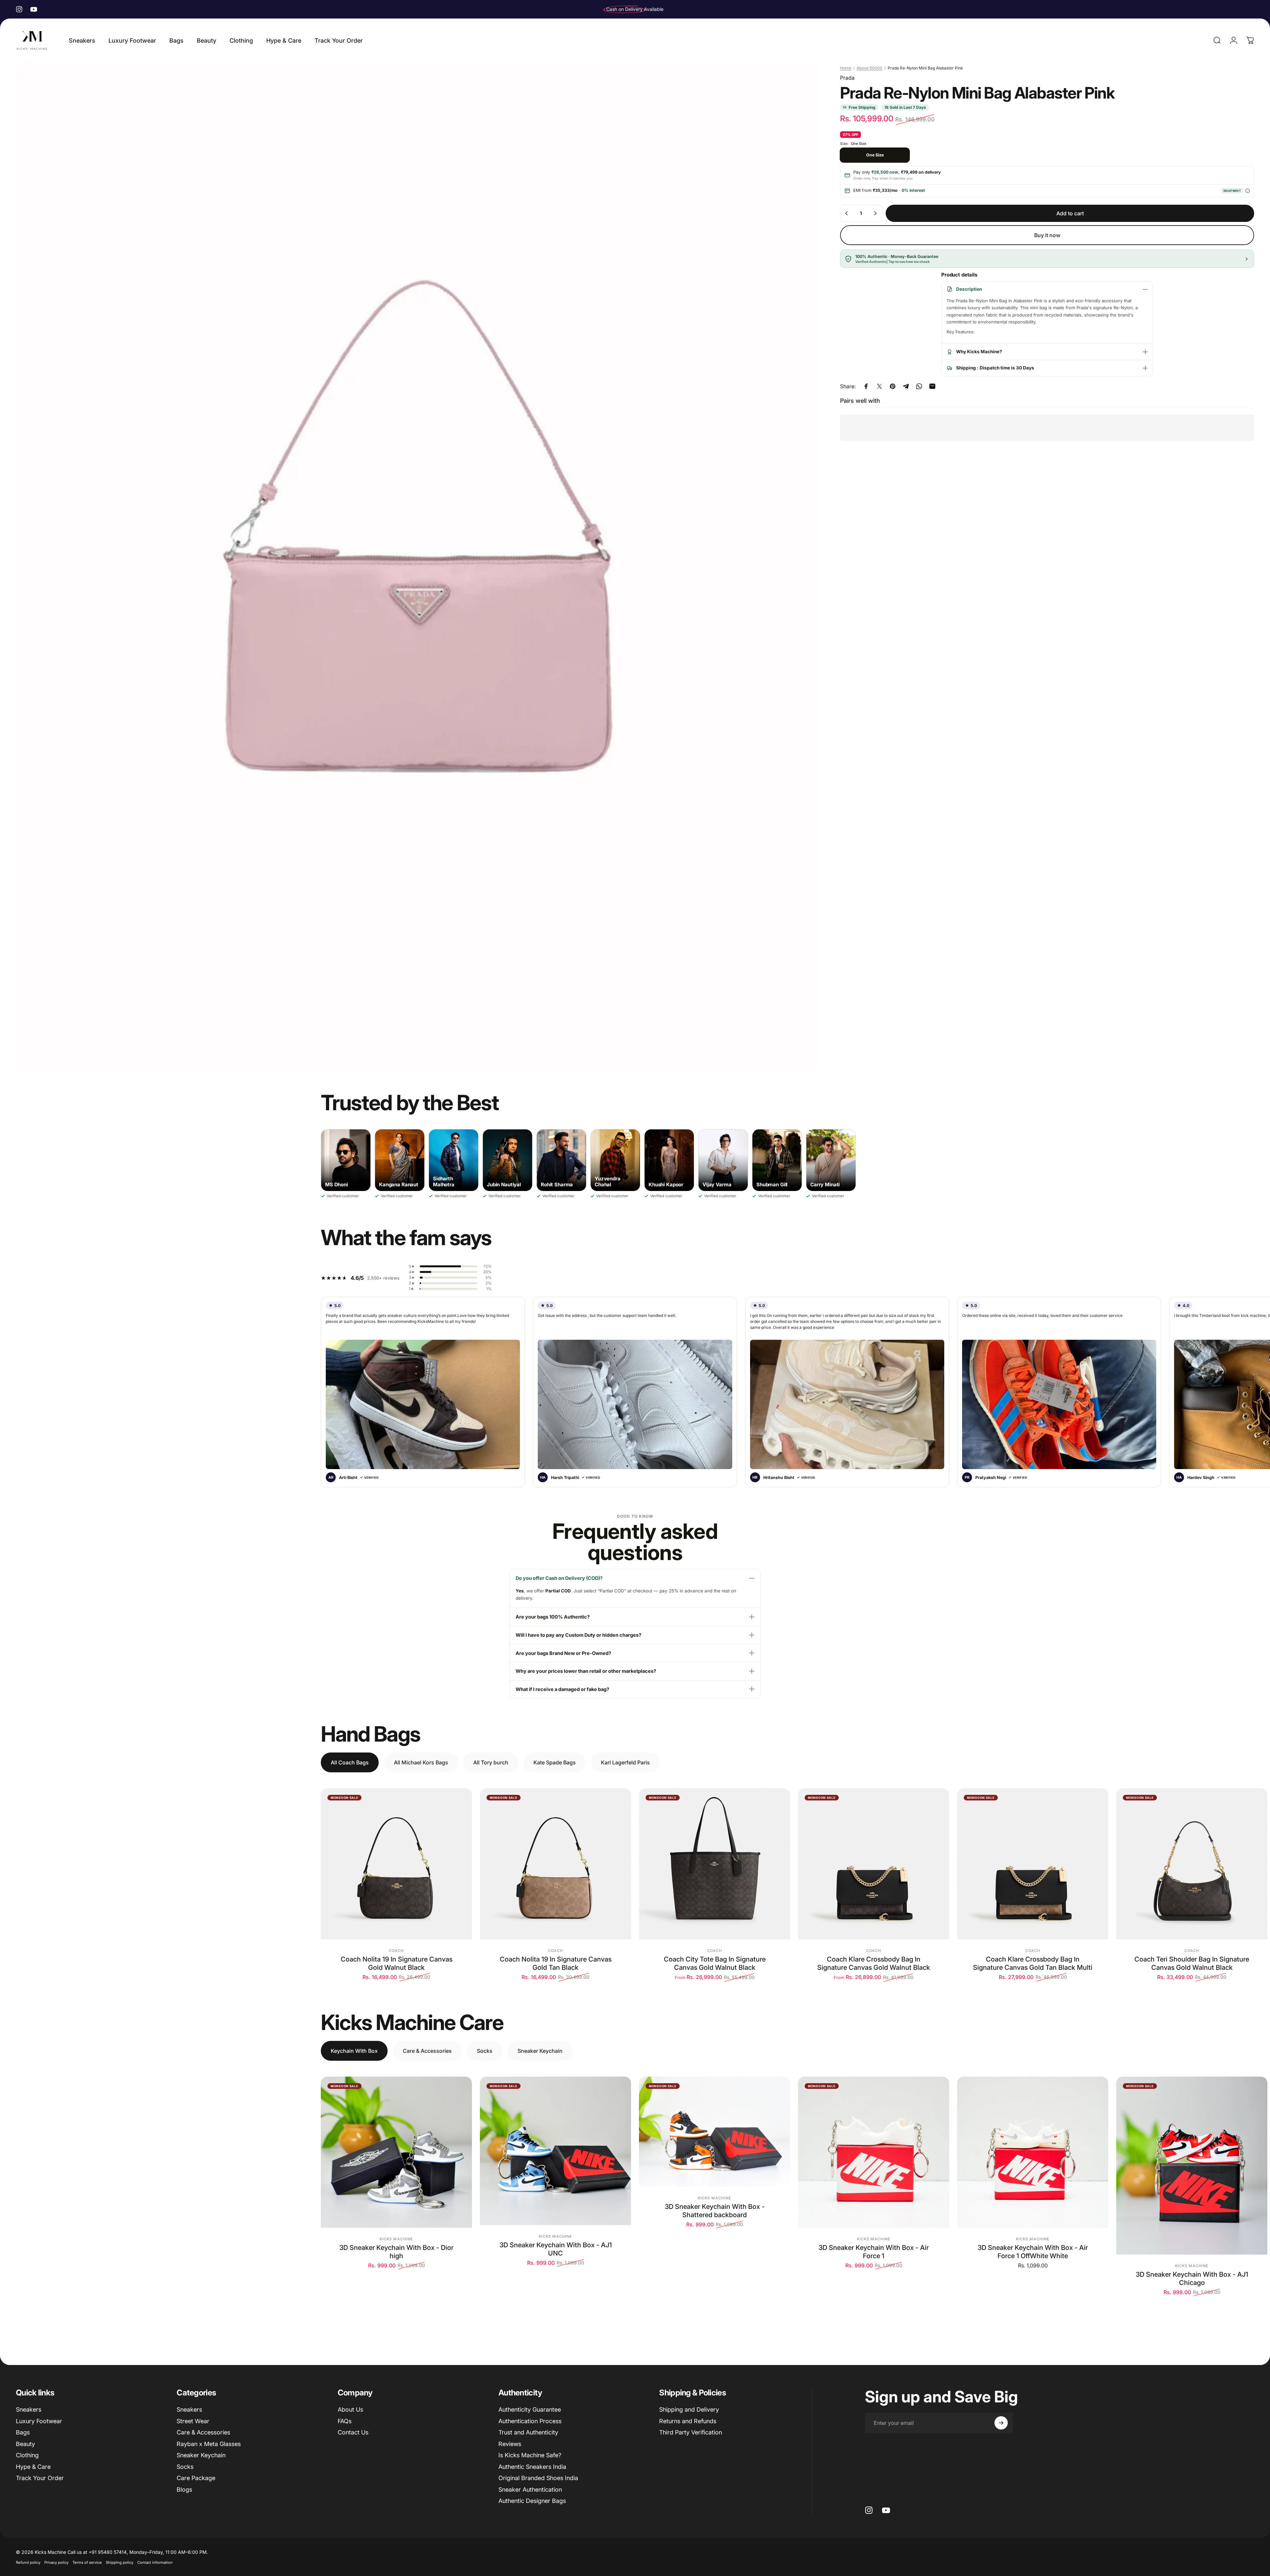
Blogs (184, 2490)
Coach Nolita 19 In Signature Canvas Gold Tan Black (556, 1963)
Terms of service (87, 2562)
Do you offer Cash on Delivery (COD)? (559, 1578)
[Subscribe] (1001, 2423)
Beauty (25, 2444)
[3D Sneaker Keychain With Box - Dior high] (396, 2152)
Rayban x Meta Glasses (209, 2444)
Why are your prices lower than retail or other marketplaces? (586, 1671)
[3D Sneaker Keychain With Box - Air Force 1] (874, 2152)
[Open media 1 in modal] (418, 565)
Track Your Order (40, 2478)
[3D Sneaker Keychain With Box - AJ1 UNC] (555, 2151)
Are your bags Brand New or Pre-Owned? (563, 1653)
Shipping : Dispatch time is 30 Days (995, 368)
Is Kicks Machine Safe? (530, 2455)
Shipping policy (120, 2562)
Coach (397, 1951)
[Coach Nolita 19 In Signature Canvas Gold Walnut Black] (396, 1864)
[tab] (350, 1762)
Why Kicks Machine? (979, 352)
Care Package (196, 2478)
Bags (23, 2432)
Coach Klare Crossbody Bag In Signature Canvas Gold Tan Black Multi (1033, 1963)
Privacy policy (56, 2562)
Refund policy (28, 2562)
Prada (847, 78)
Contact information (155, 2562)
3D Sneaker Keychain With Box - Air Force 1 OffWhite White (1033, 2252)
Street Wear (193, 2421)
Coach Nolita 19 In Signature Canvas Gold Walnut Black (397, 1963)
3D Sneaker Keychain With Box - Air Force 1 (874, 2252)
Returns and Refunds (688, 2421)
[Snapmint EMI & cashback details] (1247, 191)
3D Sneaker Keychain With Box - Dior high (396, 2252)
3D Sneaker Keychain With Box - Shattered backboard (715, 2211)
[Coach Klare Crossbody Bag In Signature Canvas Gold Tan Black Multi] (1033, 1864)
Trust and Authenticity (528, 2432)
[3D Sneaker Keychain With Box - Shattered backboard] (715, 2132)
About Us (350, 2409)
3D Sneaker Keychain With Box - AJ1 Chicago (1192, 2279)
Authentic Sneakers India (532, 2467)
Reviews (510, 2444)
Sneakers (29, 2409)
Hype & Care (33, 2467)
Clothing (27, 2455)
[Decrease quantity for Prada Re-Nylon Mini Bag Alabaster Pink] (847, 213)
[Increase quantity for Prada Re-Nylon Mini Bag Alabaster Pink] (875, 213)
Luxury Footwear (39, 2421)
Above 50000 (869, 68)
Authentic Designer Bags (532, 2501)
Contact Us (353, 2432)
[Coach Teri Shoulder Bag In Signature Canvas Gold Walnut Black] (1192, 1864)
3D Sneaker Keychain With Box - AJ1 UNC (556, 2249)
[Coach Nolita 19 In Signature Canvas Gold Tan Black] (555, 1864)
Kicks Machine (396, 2239)
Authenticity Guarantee (530, 2409)
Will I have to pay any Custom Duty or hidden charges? (578, 1635)
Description (969, 289)
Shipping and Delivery (689, 2409)
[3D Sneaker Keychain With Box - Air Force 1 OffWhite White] (1033, 2152)
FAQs (345, 2421)
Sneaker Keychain (201, 2455)
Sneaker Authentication (530, 2490)
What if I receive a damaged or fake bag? (562, 1689)
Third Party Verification (691, 2432)
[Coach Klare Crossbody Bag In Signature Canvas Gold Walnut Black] (874, 1864)
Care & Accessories (203, 2432)
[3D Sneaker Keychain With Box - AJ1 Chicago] (1192, 2166)
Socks (185, 2467)
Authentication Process (530, 2421)
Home (846, 68)
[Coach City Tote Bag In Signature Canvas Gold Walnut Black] (715, 1864)
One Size (875, 155)
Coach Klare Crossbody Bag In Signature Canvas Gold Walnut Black (874, 1963)
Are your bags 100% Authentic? (553, 1617)
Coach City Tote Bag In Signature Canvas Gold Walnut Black (715, 1963)
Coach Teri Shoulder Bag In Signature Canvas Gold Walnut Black (1192, 1963)
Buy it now (1047, 235)
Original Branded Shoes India (538, 2478)
